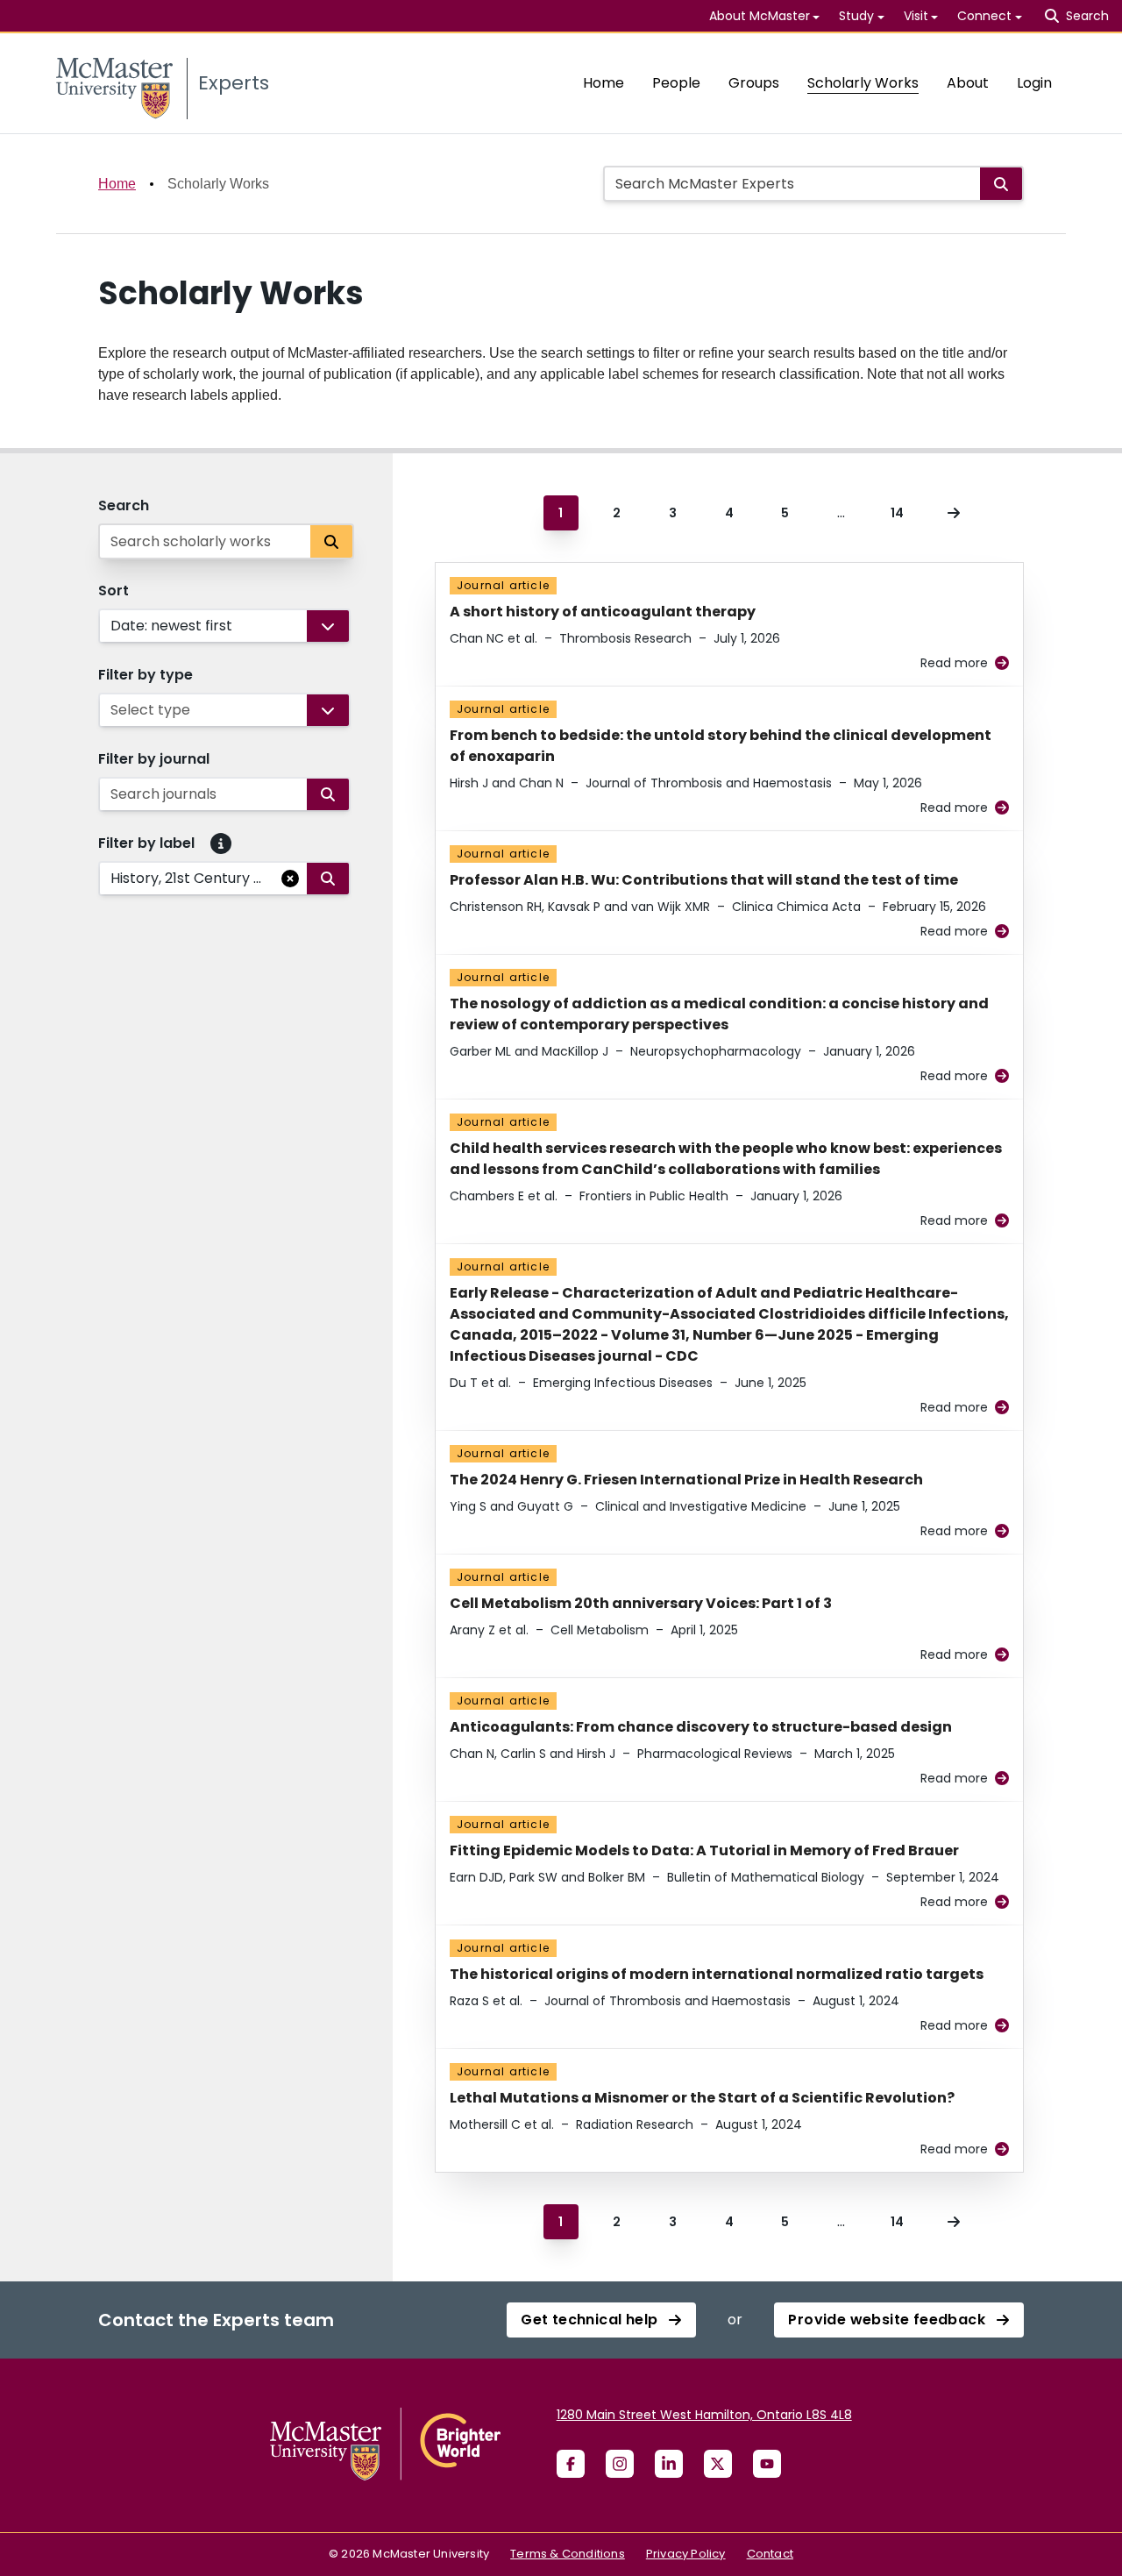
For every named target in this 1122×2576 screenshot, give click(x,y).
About (968, 83)
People (676, 83)
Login (1034, 83)
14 (897, 513)
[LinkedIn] (669, 2464)
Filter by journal (154, 759)
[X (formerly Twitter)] (718, 2464)
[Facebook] (571, 2464)
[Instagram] (620, 2464)
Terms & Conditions (568, 2554)
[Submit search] (1001, 184)
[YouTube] (767, 2464)
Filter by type (146, 675)
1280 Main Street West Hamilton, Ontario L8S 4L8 (704, 2415)
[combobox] (112, 626)
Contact (770, 2554)
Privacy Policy (686, 2554)
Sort (114, 591)
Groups (754, 83)
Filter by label (146, 843)
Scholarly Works (863, 83)
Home (604, 83)
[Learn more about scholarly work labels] (221, 843)
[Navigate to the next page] (954, 513)
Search (124, 505)
